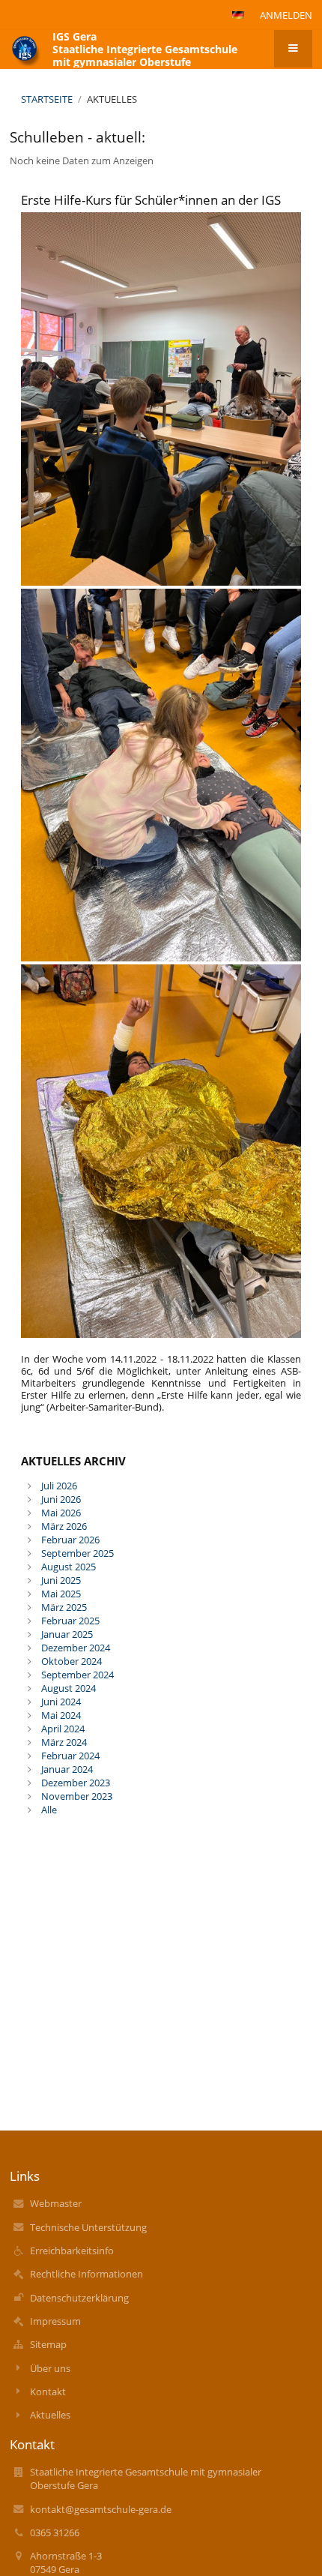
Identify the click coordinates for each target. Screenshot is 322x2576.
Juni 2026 (61, 1499)
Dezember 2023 (76, 1783)
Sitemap (48, 2344)
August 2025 (69, 1567)
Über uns (50, 2368)
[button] (238, 15)
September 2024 (78, 1675)
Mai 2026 (61, 1513)
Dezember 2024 (76, 1648)
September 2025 (78, 1553)
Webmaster (56, 2203)
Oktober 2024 (72, 1661)
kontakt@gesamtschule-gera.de (101, 2509)
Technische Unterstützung (88, 2227)
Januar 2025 (67, 1634)
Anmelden (286, 15)
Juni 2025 (61, 1580)
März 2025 (64, 1607)
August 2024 (69, 1688)
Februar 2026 (70, 1540)
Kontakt (48, 2392)
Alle (49, 1810)
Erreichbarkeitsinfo (72, 2251)
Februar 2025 (70, 1621)
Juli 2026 (59, 1486)
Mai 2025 (61, 1594)
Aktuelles (112, 99)
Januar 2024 (67, 1769)
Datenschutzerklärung (79, 2298)
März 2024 (64, 1742)
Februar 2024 (70, 1756)
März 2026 (64, 1526)
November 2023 (77, 1796)
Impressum (55, 2321)
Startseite (47, 99)
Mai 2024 (61, 1715)
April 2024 (63, 1729)
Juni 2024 (61, 1702)
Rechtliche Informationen (86, 2274)
